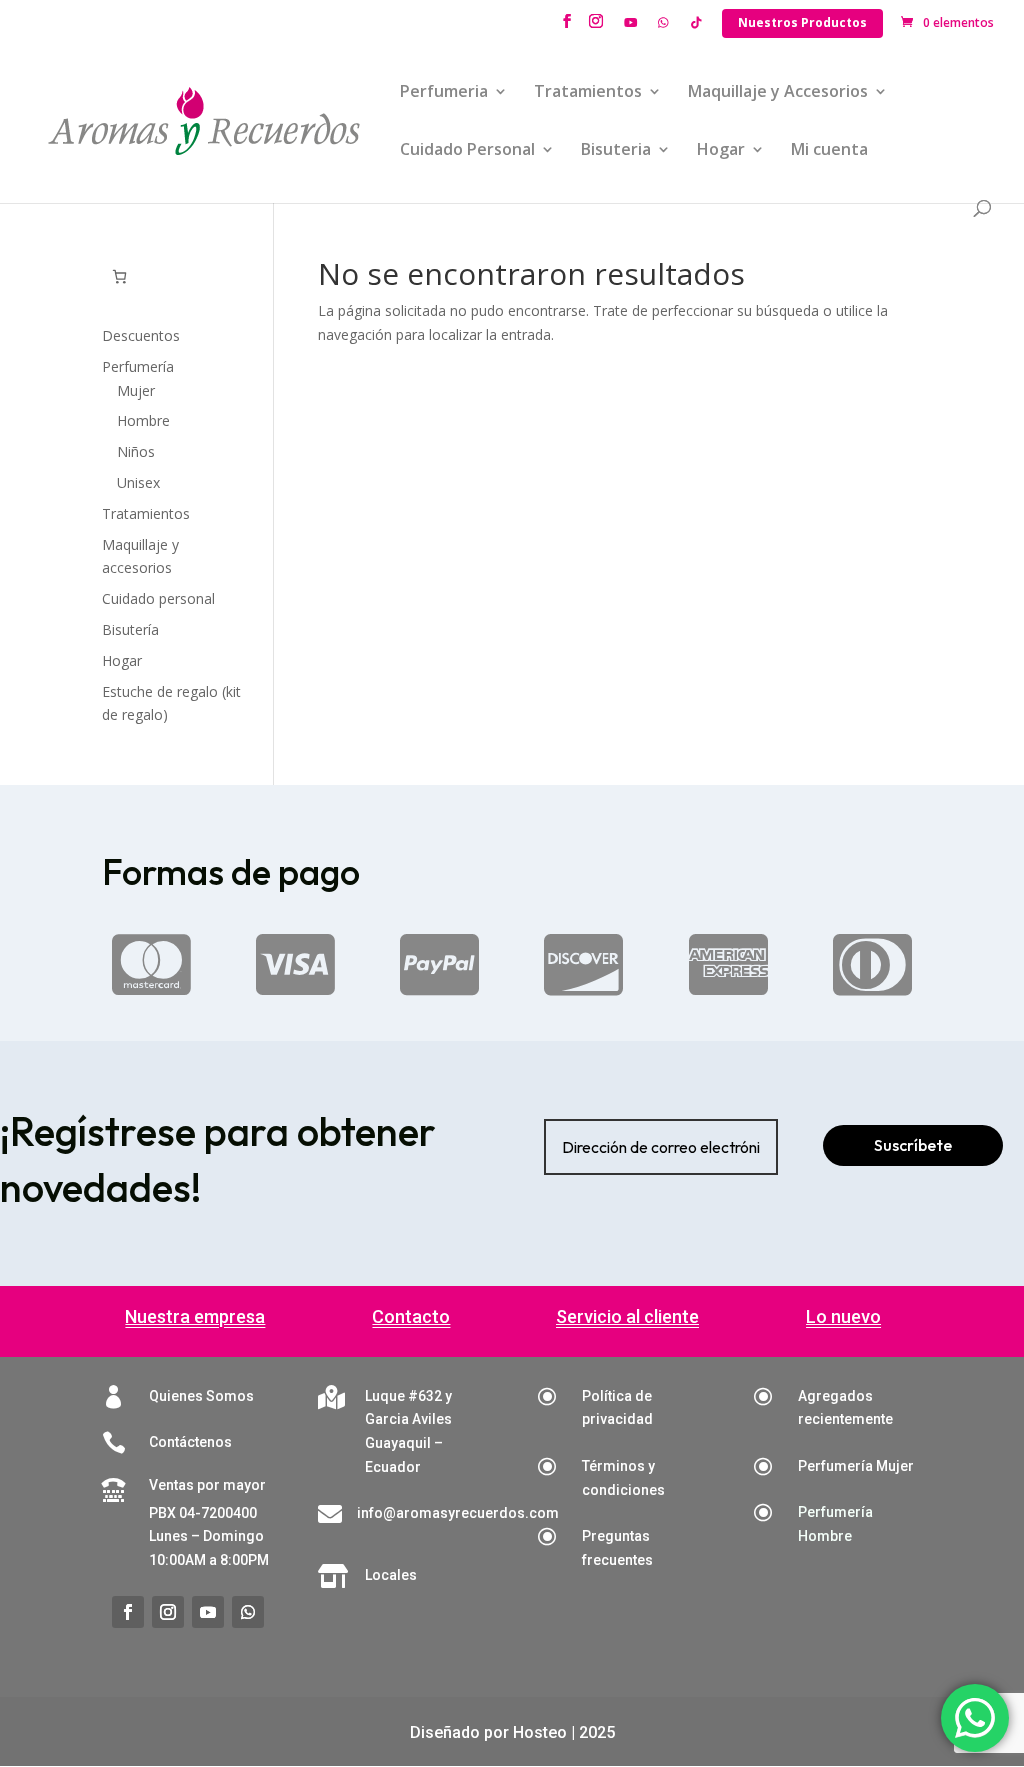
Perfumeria (444, 93)
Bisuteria (616, 151)
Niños (136, 451)
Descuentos (141, 335)
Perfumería (138, 366)
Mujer (136, 390)
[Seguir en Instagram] (168, 1612)
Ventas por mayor (207, 1485)
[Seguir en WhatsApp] (248, 1612)
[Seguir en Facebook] (128, 1612)
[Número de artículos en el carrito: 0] (119, 276)
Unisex (138, 482)
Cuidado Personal (467, 151)
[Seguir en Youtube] (208, 1612)
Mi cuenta (829, 151)
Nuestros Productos (802, 22)
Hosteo (540, 1732)
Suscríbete (913, 1145)
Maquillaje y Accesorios (778, 93)
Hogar (721, 151)
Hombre (143, 420)
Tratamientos (588, 93)
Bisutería (130, 629)
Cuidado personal (158, 598)
